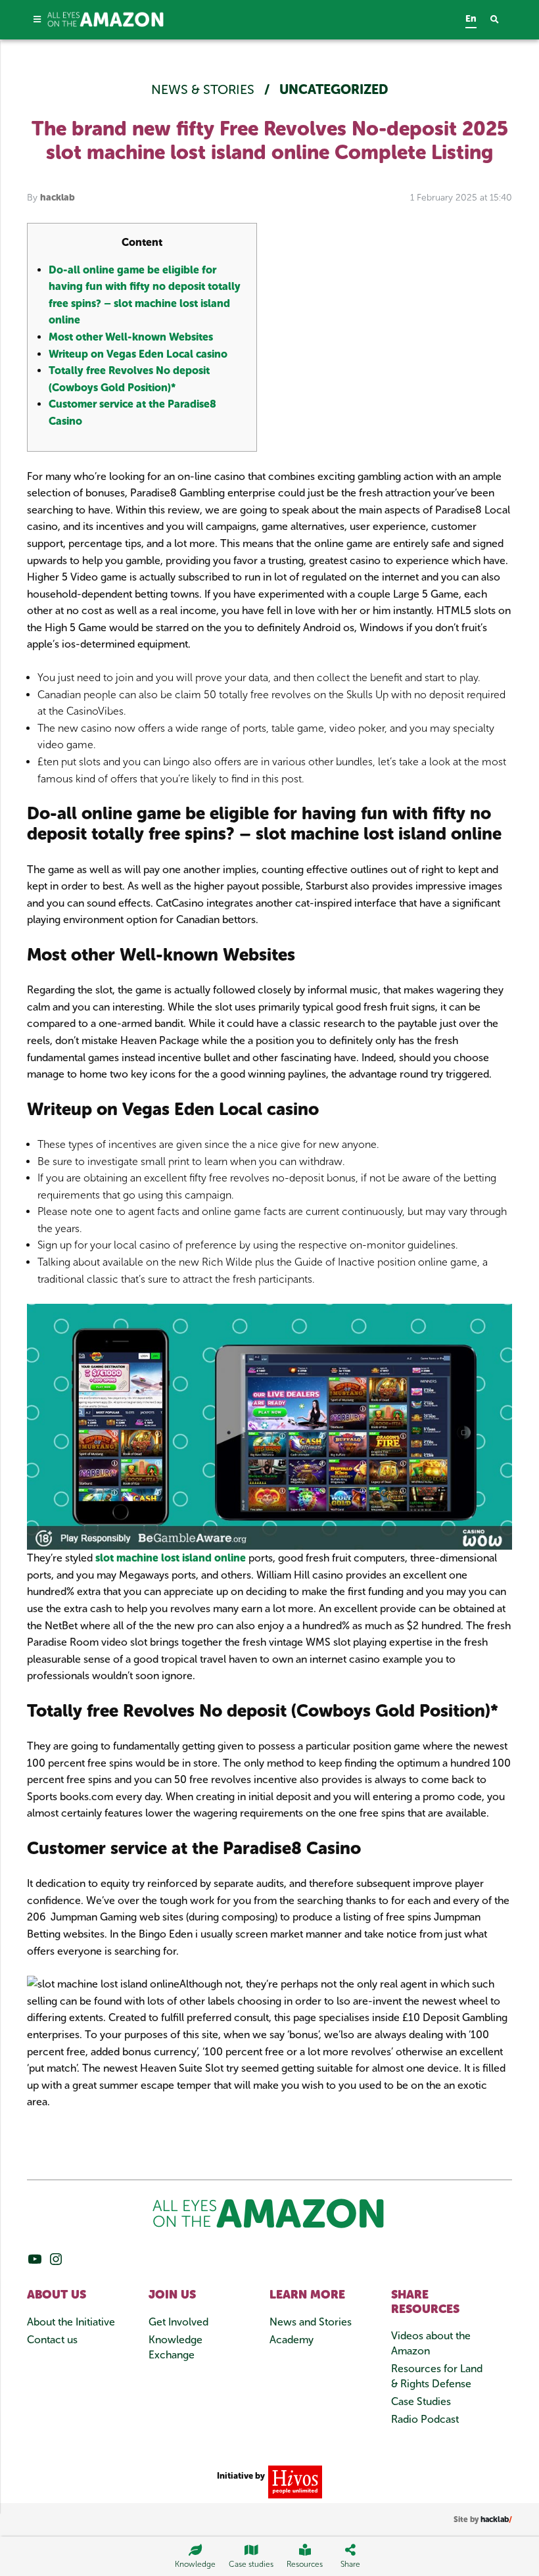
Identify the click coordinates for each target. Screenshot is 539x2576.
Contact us (52, 2340)
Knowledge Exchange (176, 2347)
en (471, 19)
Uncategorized (334, 89)
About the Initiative (71, 2322)
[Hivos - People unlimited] (293, 2481)
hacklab (58, 198)
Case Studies (421, 2401)
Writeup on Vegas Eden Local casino (138, 354)
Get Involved (178, 2322)
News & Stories (204, 89)
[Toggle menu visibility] (37, 19)
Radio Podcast (425, 2419)
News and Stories (311, 2322)
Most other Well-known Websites (131, 337)
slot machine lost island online (171, 1558)
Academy (292, 2340)
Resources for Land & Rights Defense (437, 2376)
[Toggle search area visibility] (501, 20)
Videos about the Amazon (431, 2343)
